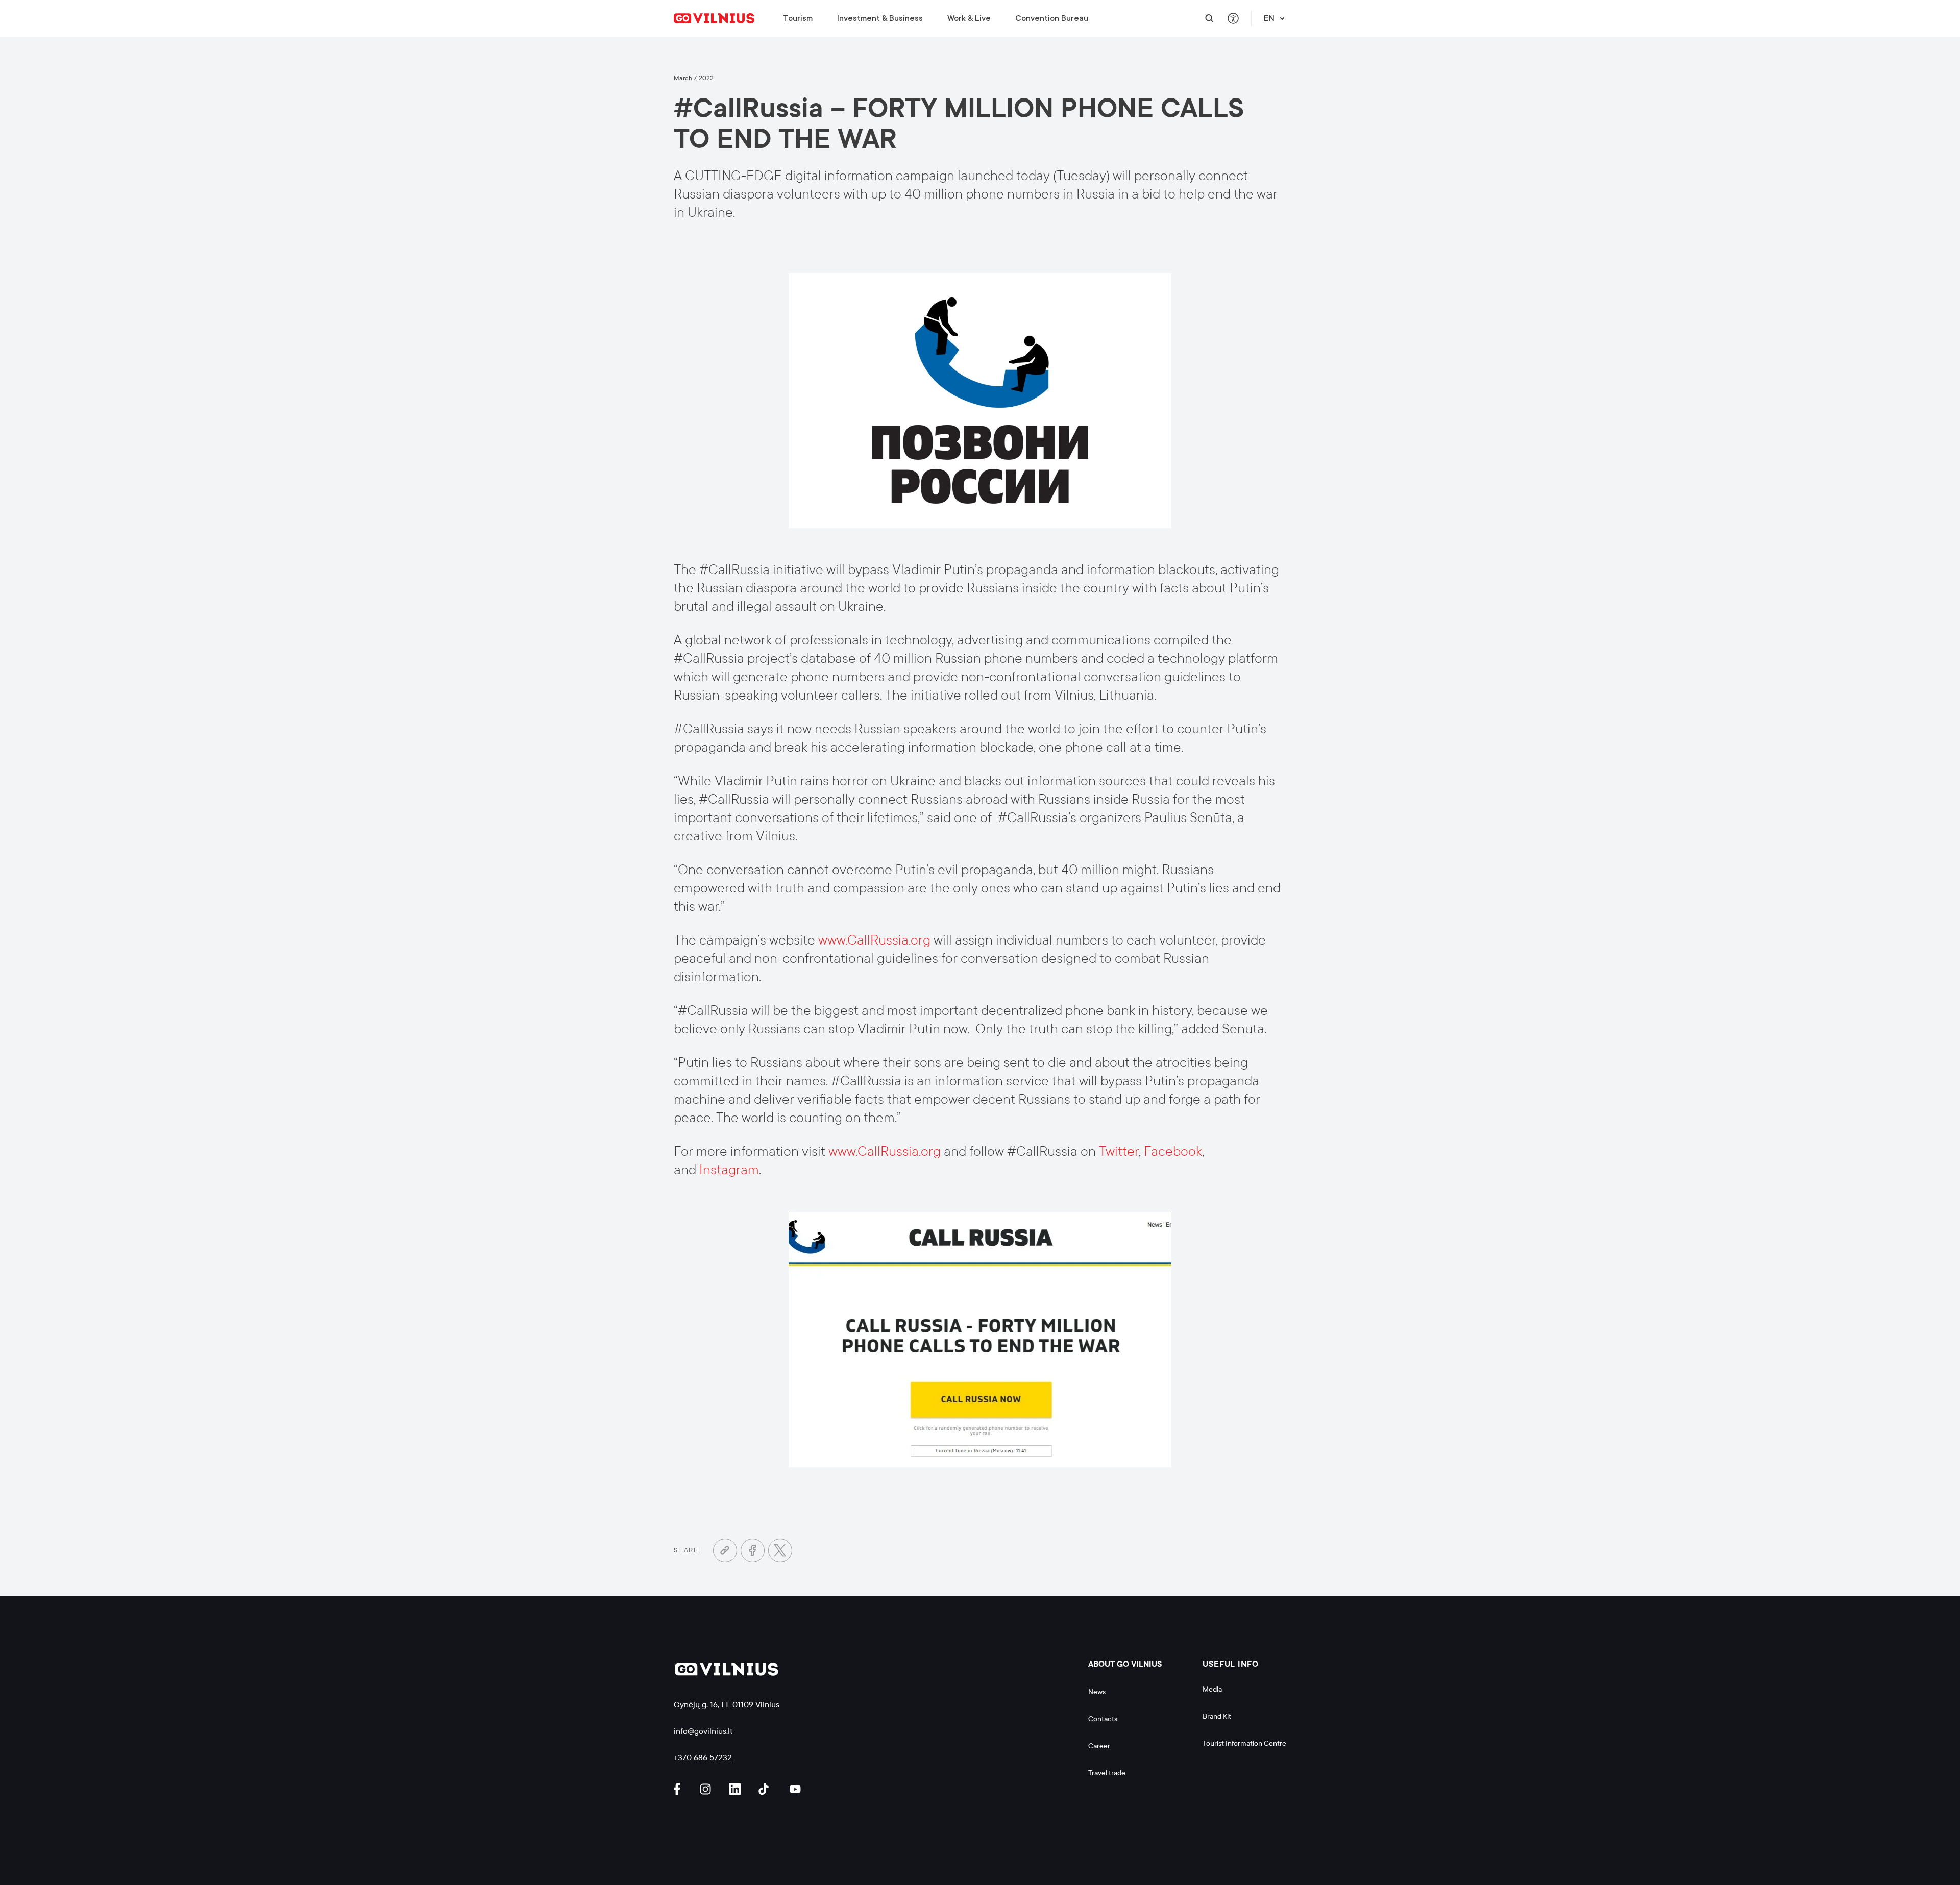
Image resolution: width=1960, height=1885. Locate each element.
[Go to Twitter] (780, 1551)
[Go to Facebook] (753, 1551)
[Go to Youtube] (796, 1789)
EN (1269, 18)
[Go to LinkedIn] (737, 1789)
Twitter (1119, 1151)
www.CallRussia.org (874, 940)
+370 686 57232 (703, 1758)
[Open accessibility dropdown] (1233, 19)
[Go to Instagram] (707, 1789)
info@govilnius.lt (703, 1731)
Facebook (1173, 1151)
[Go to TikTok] (766, 1789)
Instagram (729, 1170)
